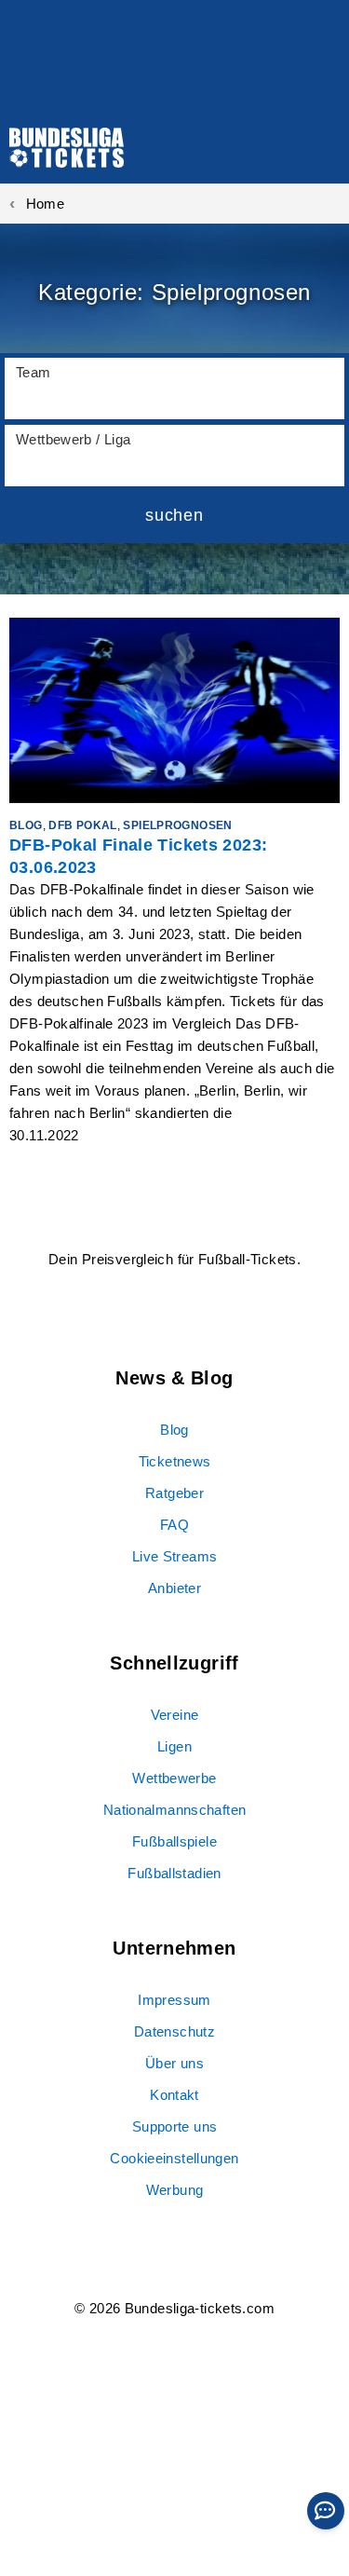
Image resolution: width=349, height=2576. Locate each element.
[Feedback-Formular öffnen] (326, 2511)
